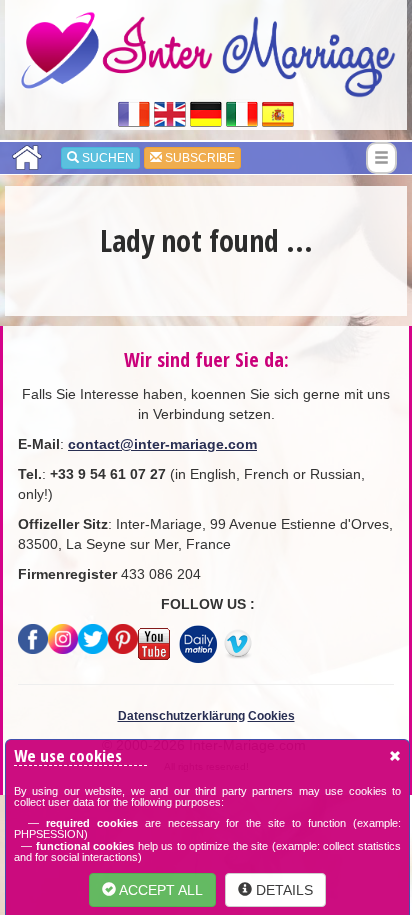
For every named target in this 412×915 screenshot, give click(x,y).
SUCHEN (106, 158)
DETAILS (282, 890)
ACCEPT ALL (159, 890)
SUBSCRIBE (198, 158)
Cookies (271, 716)
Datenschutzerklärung (181, 716)
